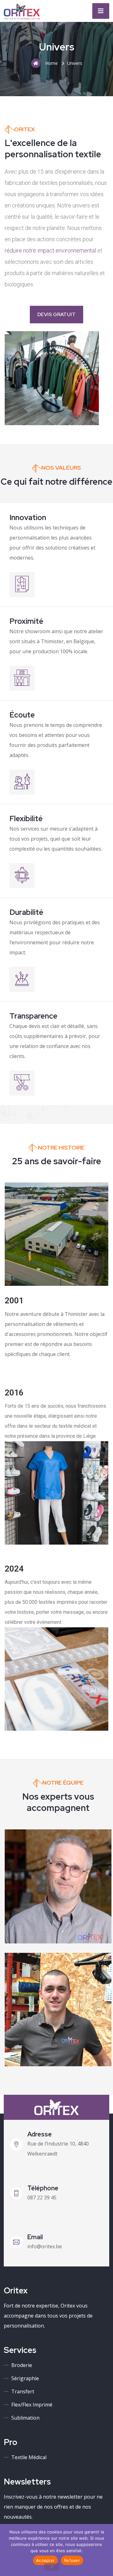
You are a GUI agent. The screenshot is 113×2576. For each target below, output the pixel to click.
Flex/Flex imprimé (32, 2405)
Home (51, 63)
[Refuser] (52, 2567)
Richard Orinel (48, 1918)
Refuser (72, 2560)
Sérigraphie (25, 2378)
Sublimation (25, 2418)
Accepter (45, 2560)
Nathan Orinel (47, 2041)
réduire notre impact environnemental (50, 250)
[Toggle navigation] (101, 11)
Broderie (22, 2365)
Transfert (23, 2391)
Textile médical (29, 2457)
